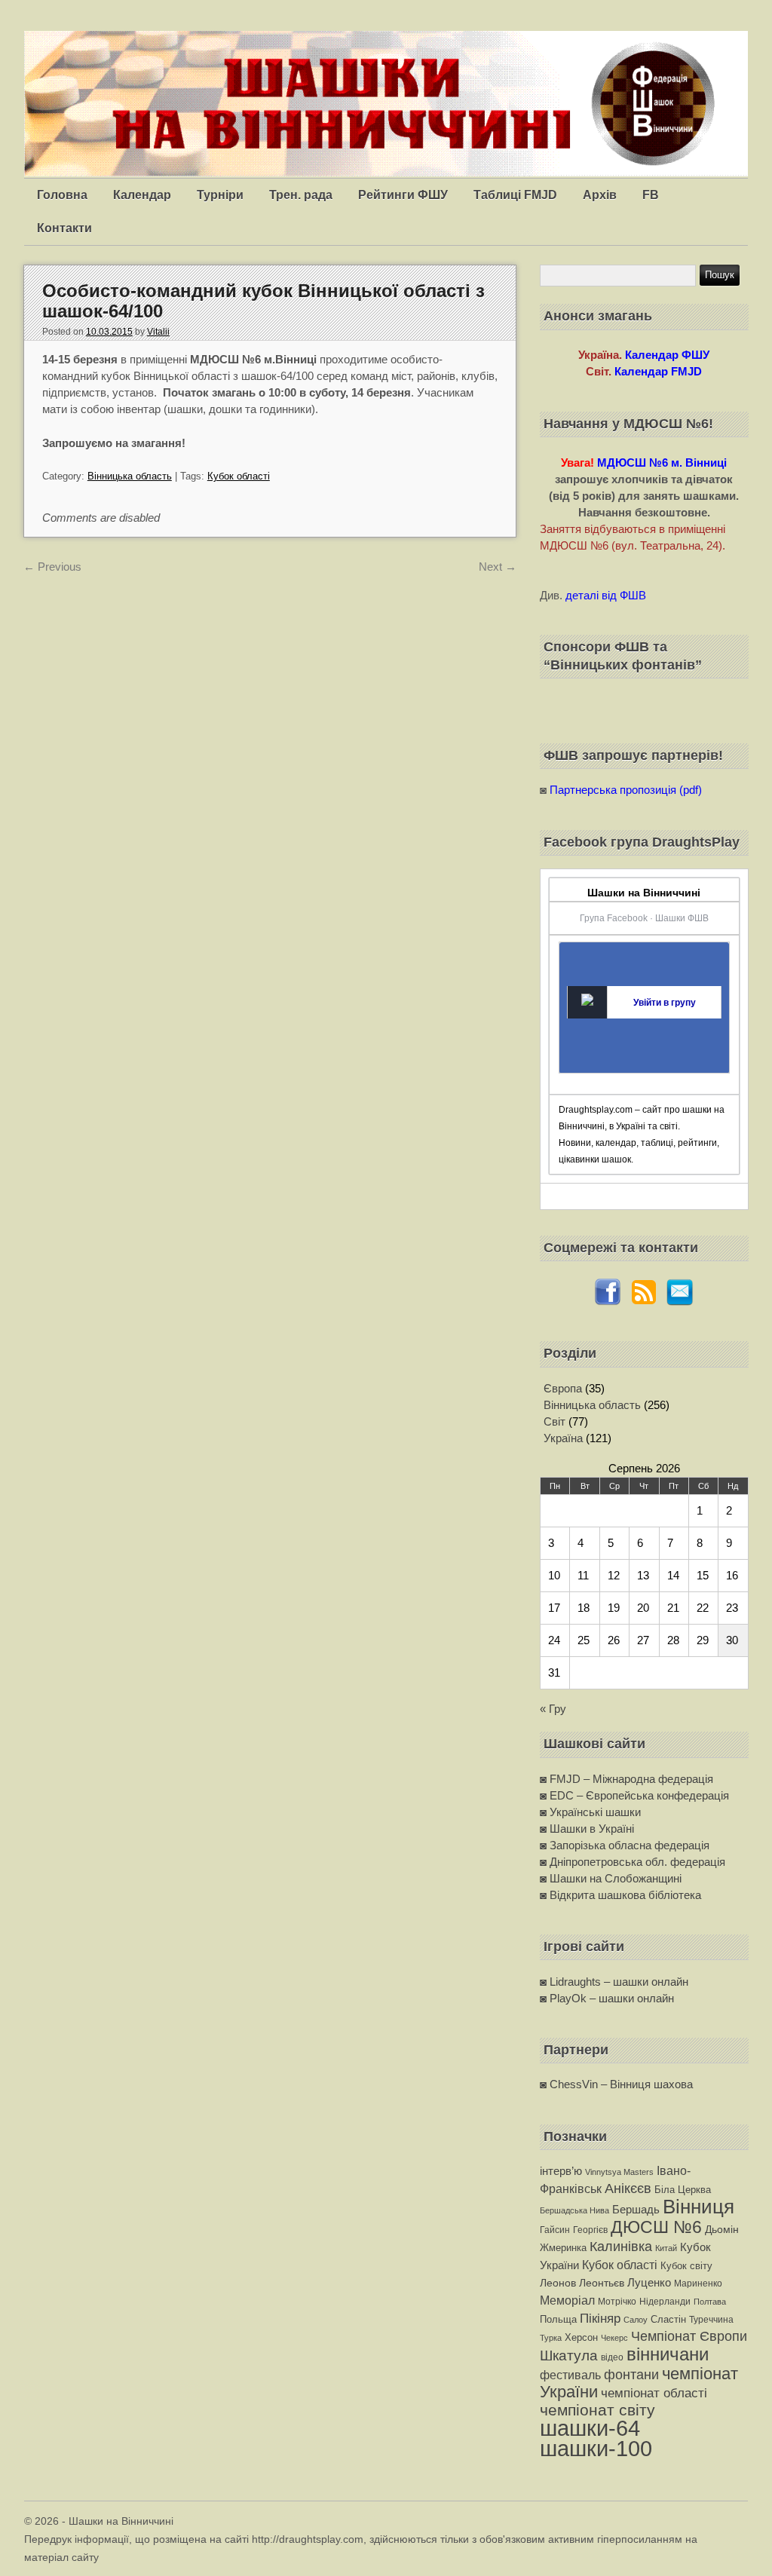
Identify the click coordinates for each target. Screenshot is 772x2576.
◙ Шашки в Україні (587, 1829)
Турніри (220, 195)
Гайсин (555, 2230)
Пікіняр (600, 2318)
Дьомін (722, 2230)
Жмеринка (563, 2248)
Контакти (64, 228)
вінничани (668, 2354)
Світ (554, 1421)
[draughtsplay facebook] (608, 1302)
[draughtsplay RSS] (644, 1302)
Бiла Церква (683, 2190)
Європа (563, 1388)
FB (651, 195)
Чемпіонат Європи (689, 2336)
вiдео (612, 2357)
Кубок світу (686, 2266)
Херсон (581, 2337)
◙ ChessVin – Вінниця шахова (616, 2084)
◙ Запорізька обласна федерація (625, 1845)
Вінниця (698, 2207)
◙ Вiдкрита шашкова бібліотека (620, 1895)
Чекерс (614, 2338)
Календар (142, 195)
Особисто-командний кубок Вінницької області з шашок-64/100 (263, 300)
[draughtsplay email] (680, 1302)
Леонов (558, 2283)
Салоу (636, 2320)
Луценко (649, 2282)
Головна (62, 195)
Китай (666, 2248)
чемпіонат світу (597, 2410)
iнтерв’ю (561, 2171)
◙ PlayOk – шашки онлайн (607, 1998)
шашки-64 (590, 2428)
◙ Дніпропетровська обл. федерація (633, 1862)
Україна (563, 1438)
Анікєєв (628, 2189)
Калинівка (621, 2246)
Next (498, 567)
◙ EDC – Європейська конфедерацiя (634, 1795)
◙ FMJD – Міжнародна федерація (626, 1779)
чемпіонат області (654, 2393)
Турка (551, 2338)
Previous (52, 567)
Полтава (710, 2302)
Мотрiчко (617, 2302)
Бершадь (636, 2209)
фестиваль (570, 2375)
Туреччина (711, 2320)
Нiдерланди (665, 2302)
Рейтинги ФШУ (403, 195)
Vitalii (158, 332)
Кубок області (239, 476)
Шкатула (569, 2355)
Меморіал (567, 2300)
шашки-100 (596, 2449)
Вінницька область (130, 476)
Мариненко (698, 2283)
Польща (558, 2319)
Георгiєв (590, 2230)
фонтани (631, 2374)
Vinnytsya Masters (619, 2172)
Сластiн (668, 2319)
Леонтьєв (602, 2283)
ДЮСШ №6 (656, 2227)
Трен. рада (301, 195)
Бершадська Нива (574, 2210)
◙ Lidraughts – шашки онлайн (614, 1982)
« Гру (553, 1709)
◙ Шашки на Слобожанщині (611, 1878)
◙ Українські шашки (590, 1812)
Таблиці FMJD (515, 195)
